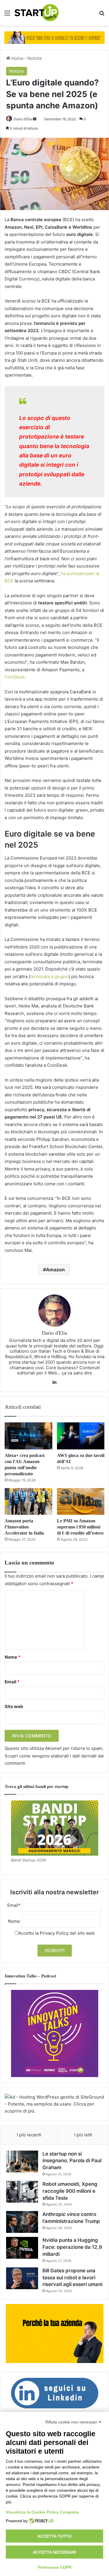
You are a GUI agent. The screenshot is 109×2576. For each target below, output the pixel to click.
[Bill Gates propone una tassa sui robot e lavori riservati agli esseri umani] (22, 2278)
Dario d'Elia (23, 119)
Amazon (55, 1270)
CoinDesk (15, 677)
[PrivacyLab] (41, 2521)
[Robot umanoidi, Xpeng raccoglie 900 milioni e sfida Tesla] (22, 2192)
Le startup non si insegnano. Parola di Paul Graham (72, 2161)
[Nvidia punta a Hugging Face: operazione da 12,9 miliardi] (22, 2248)
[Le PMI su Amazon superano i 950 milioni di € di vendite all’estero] (81, 1501)
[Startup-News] (37, 13)
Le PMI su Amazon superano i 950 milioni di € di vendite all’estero (80, 1527)
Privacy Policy (54, 1933)
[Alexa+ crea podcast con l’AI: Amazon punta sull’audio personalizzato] (28, 1436)
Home (17, 58)
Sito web (14, 1706)
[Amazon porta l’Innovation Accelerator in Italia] (28, 1501)
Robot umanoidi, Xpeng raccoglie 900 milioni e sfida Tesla (70, 2191)
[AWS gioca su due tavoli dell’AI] (81, 1436)
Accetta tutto (54, 2536)
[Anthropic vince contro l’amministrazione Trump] (22, 2222)
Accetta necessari (54, 2552)
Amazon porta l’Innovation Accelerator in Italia (24, 1527)
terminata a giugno (49, 976)
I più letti (83, 2135)
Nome (12, 1657)
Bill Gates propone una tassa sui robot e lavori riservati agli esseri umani (72, 2278)
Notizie (35, 58)
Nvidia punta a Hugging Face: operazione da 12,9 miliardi (72, 2247)
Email (12, 1682)
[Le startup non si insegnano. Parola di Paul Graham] (22, 2161)
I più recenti (29, 2135)
